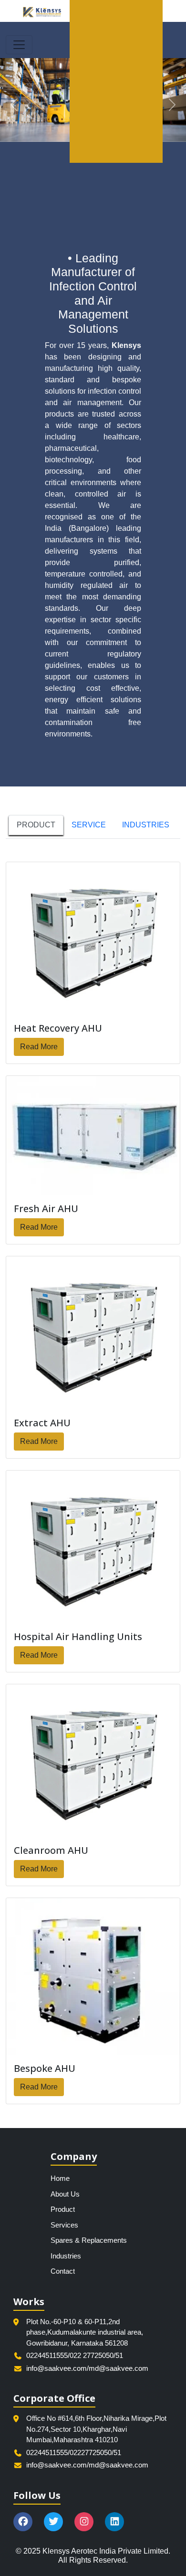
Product (63, 2209)
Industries (66, 2256)
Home (60, 2178)
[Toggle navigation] (19, 45)
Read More (39, 1047)
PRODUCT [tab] (36, 825)
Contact (63, 2271)
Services (64, 2225)
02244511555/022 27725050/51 (75, 2355)
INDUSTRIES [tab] (146, 825)
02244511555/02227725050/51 (74, 2452)
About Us (65, 2194)
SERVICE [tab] (89, 825)
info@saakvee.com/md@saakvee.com (87, 2368)
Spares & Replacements (89, 2240)
